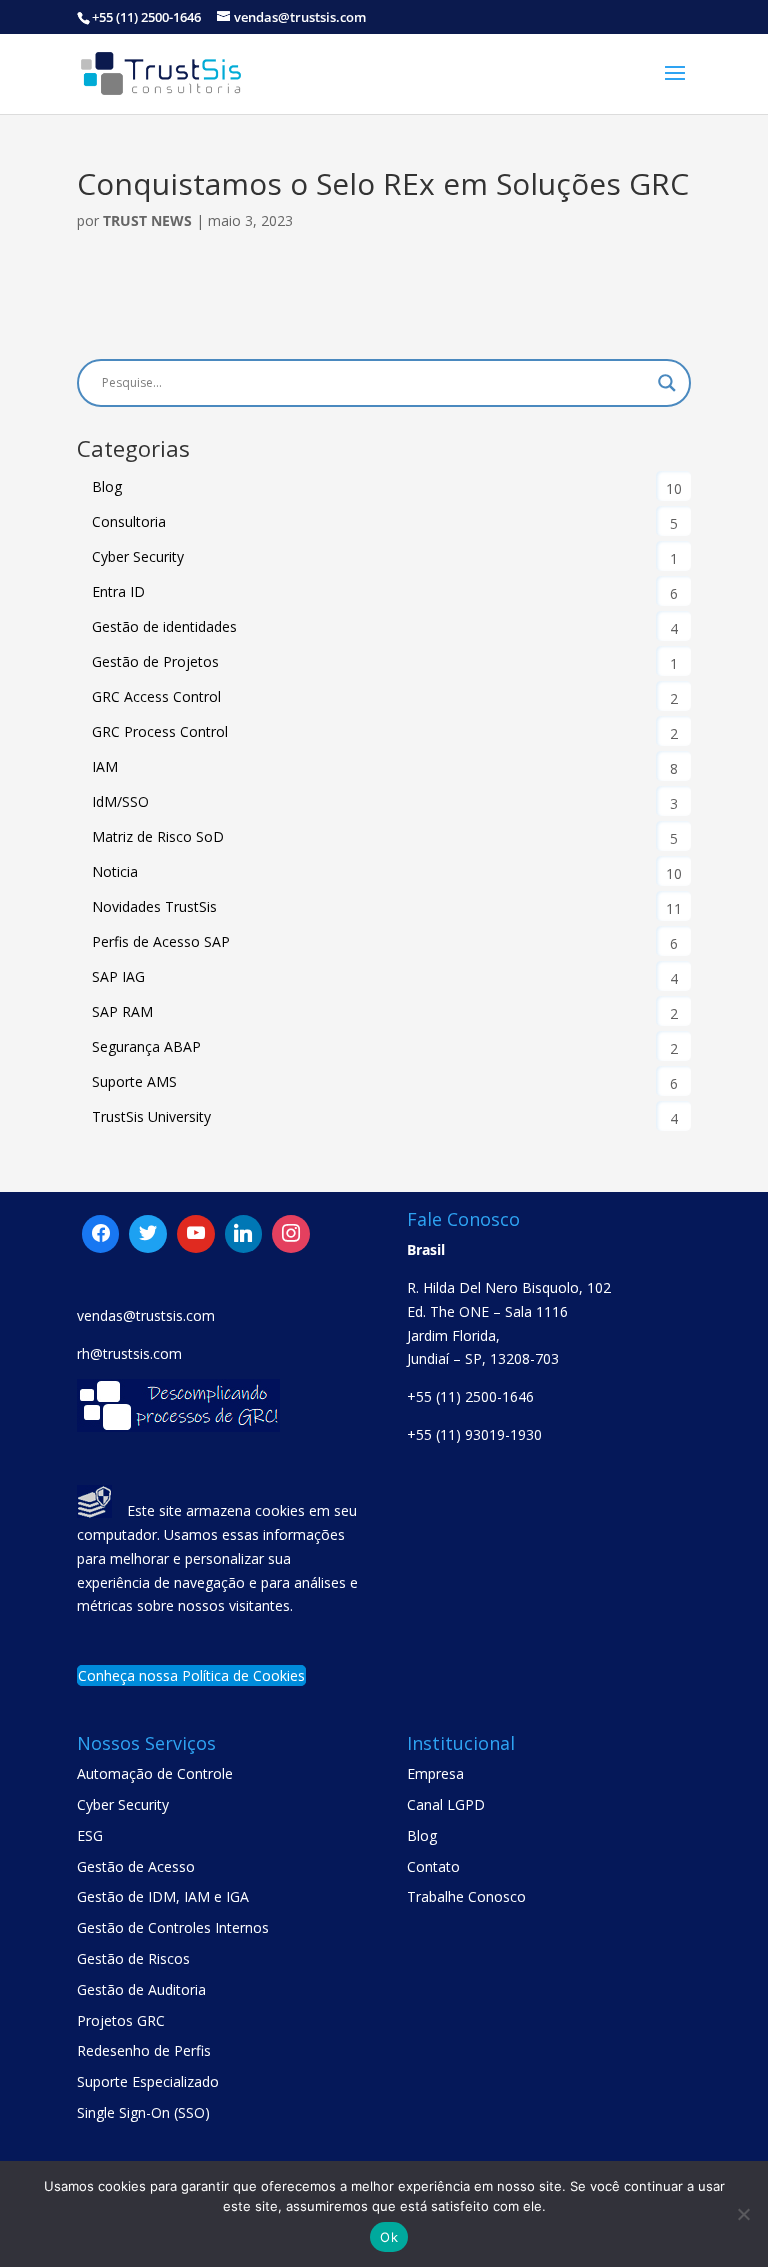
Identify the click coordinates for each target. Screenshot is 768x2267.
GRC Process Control (160, 731)
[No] (743, 2214)
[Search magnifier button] (667, 383)
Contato (433, 1866)
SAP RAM (122, 1011)
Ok (389, 2237)
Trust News (147, 220)
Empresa (435, 1773)
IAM (105, 766)
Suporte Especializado (148, 2081)
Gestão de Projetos (155, 661)
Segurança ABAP (146, 1046)
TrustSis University (151, 1116)
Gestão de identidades (164, 626)
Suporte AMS (134, 1081)
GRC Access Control (156, 696)
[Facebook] (101, 1234)
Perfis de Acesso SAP (161, 941)
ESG (90, 1835)
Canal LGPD (446, 1804)
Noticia (115, 871)
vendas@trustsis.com (146, 1315)
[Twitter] (196, 1234)
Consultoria (129, 521)
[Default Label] (148, 1234)
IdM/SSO (120, 801)
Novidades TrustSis (154, 906)
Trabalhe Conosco (466, 1896)
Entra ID (118, 591)
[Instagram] (244, 1234)
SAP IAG (118, 976)
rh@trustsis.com (129, 1353)
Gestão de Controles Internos (173, 1927)
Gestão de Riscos (133, 1958)
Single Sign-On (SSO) (143, 2112)
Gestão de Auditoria (141, 1989)
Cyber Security (138, 556)
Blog (107, 486)
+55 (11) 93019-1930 (474, 1434)
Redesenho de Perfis (144, 2050)
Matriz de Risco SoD (158, 836)
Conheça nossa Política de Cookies (191, 1675)
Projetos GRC (121, 2020)
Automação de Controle (155, 1773)
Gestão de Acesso (136, 1866)
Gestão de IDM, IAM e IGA (163, 1896)
